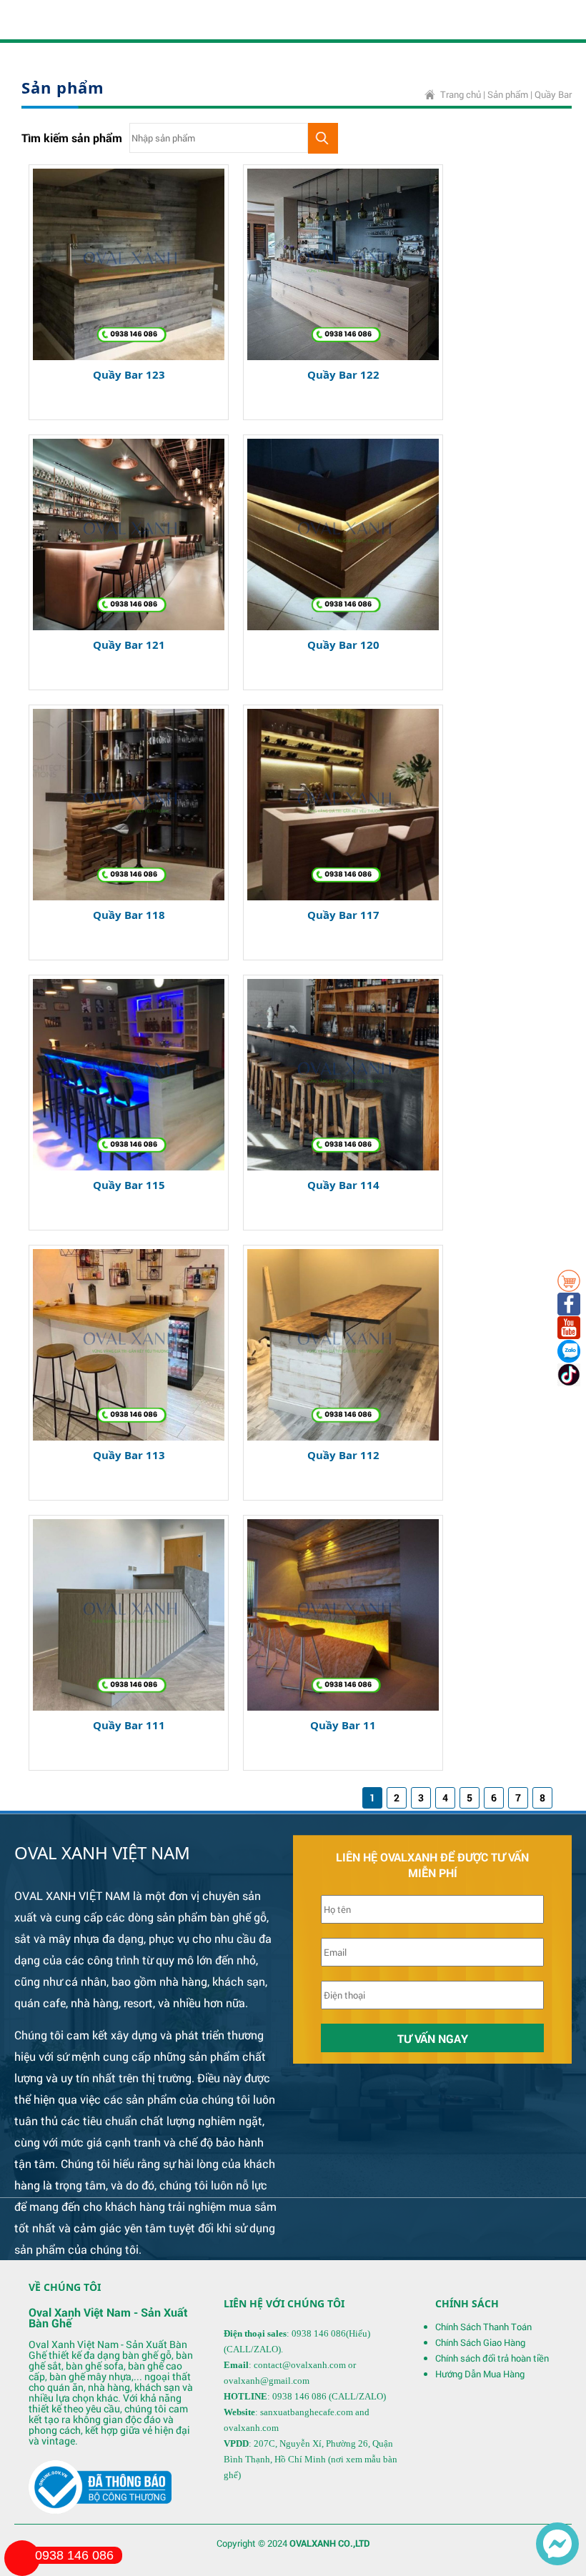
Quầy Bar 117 (343, 915)
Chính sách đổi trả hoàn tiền (492, 2358)
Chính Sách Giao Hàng (480, 2342)
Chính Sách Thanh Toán (483, 2327)
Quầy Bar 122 (343, 374)
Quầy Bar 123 (129, 374)
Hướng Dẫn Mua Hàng (480, 2374)
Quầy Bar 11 (343, 1725)
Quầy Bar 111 (129, 1725)
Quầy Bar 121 (129, 645)
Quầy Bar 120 (343, 645)
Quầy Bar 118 (129, 915)
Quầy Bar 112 (343, 1455)
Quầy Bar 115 (129, 1185)
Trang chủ (461, 94)
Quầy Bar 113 (129, 1455)
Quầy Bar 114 (343, 1185)
